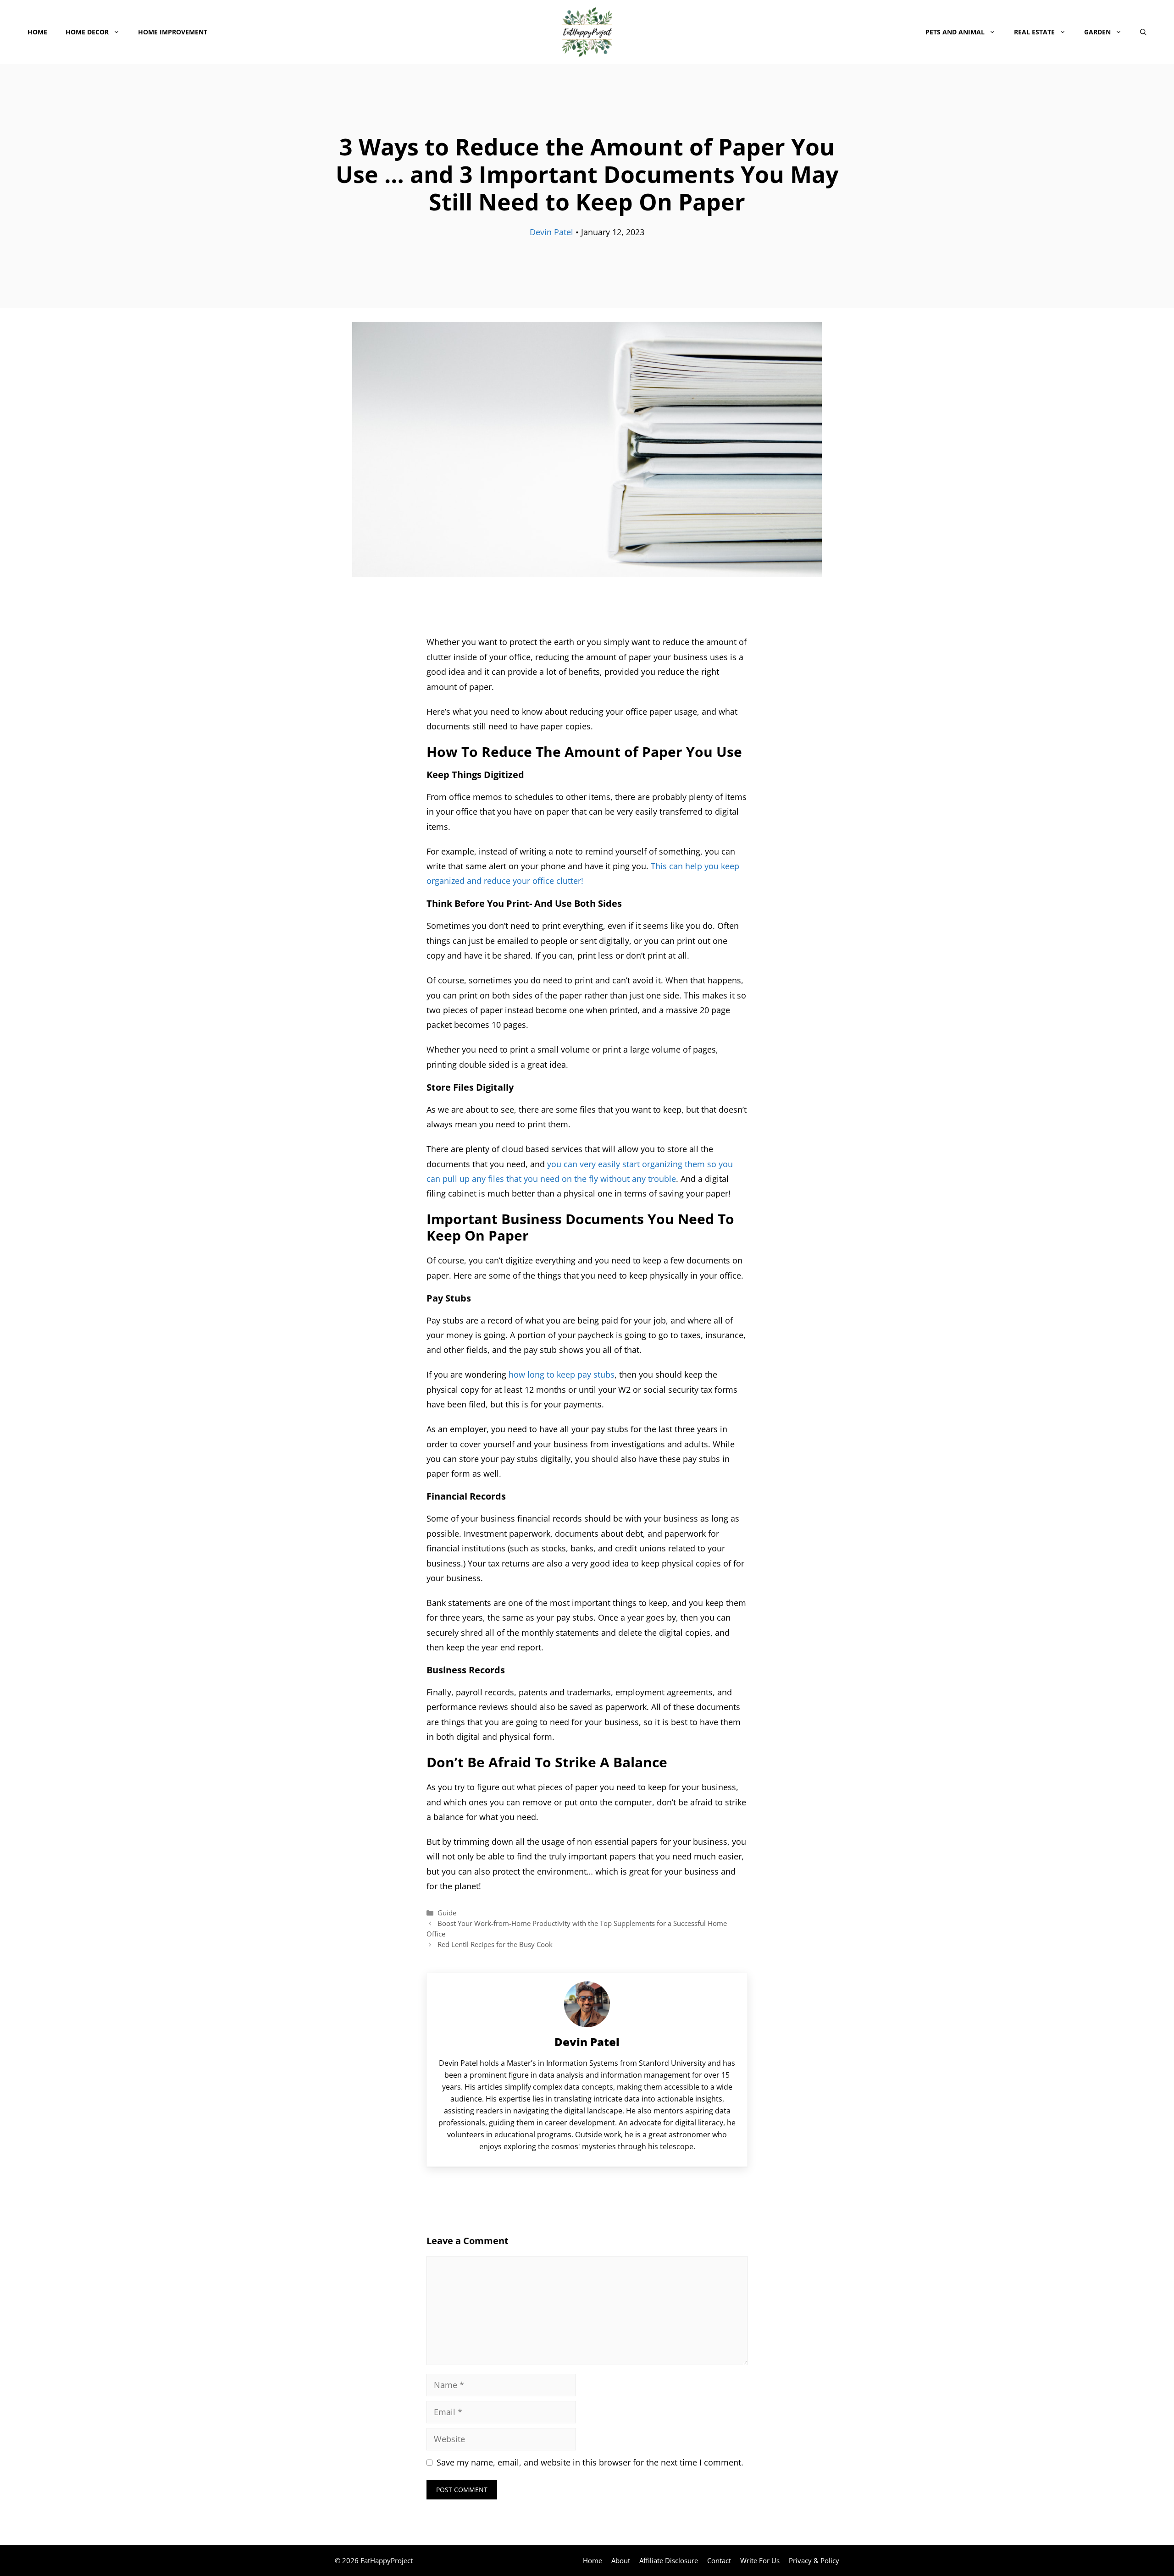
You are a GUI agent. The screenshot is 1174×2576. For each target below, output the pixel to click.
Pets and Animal (955, 32)
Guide (447, 1913)
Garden (1097, 32)
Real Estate (1034, 32)
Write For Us (760, 2560)
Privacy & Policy (814, 2560)
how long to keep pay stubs (562, 1374)
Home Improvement (173, 32)
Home (37, 32)
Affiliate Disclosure (669, 2560)
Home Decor (87, 32)
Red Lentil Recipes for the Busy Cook (495, 1944)
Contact (719, 2560)
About (621, 2560)
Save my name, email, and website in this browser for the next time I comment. (590, 2462)
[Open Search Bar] (1143, 32)
